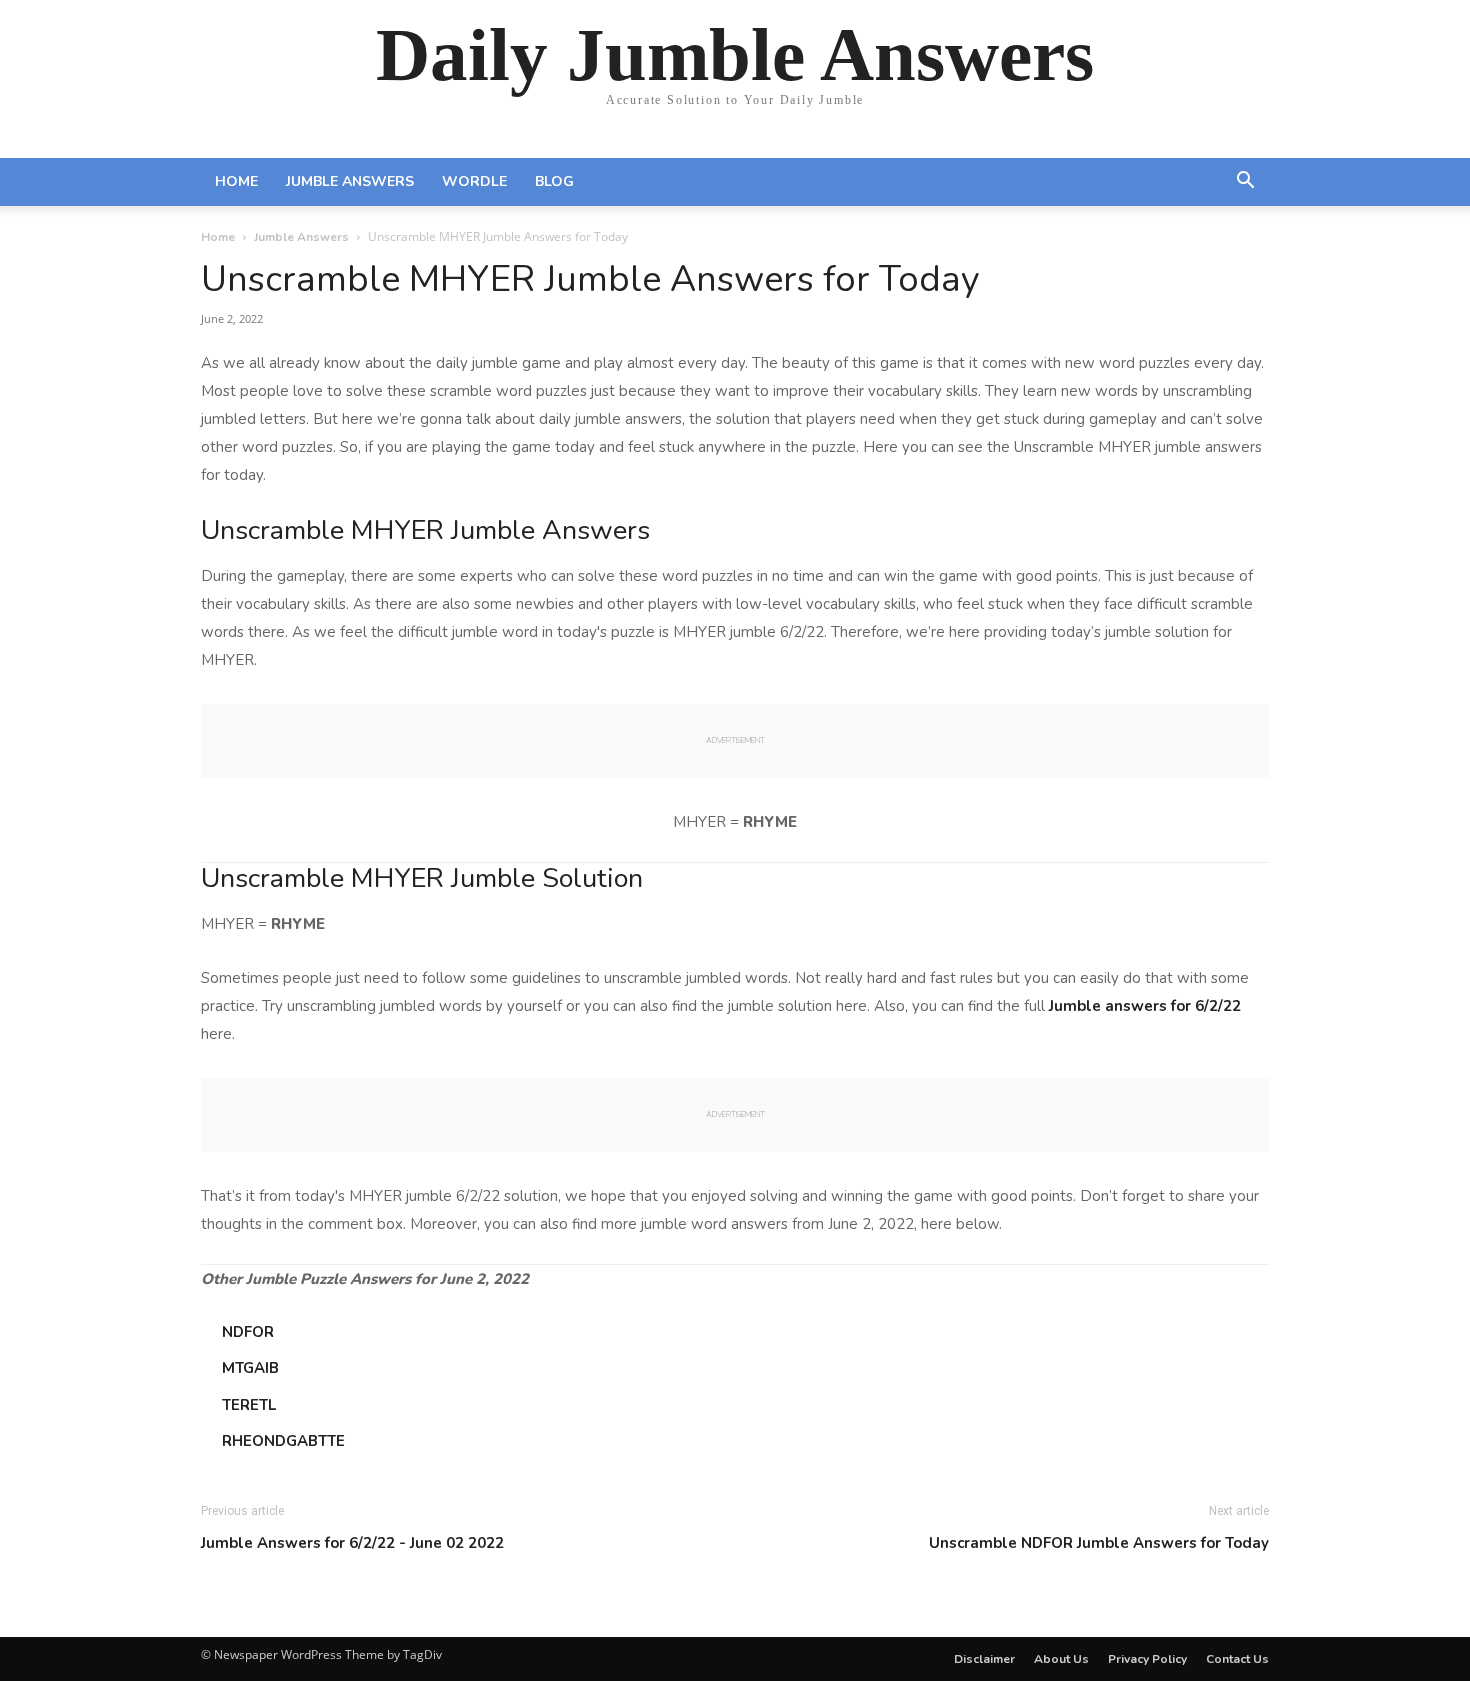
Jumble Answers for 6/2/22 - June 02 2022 (352, 1543)
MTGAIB (250, 1368)
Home (236, 181)
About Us (1061, 1659)
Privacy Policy (1147, 1659)
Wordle (474, 181)
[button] (1245, 183)
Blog (554, 181)
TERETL (249, 1405)
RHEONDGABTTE (283, 1441)
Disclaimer (984, 1659)
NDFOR (248, 1332)
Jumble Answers (350, 181)
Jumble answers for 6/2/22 (1145, 1006)
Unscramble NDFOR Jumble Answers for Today (1099, 1543)
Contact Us (1237, 1659)
